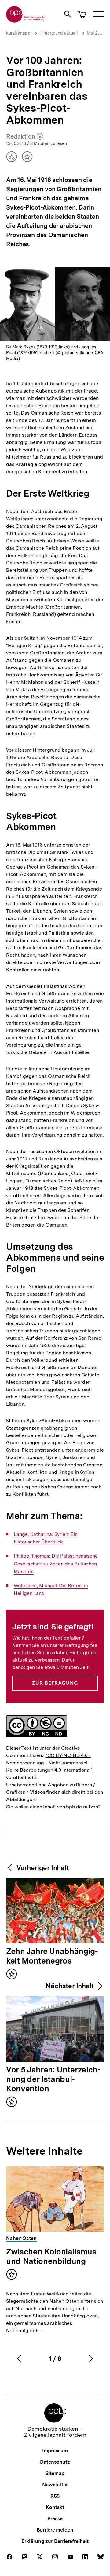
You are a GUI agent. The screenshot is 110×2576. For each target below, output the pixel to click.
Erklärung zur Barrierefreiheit (55, 2541)
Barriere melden (55, 2530)
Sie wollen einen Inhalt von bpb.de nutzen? (53, 1807)
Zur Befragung (55, 1683)
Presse (55, 2519)
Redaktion (25, 137)
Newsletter (55, 2485)
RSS (55, 2496)
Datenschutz (55, 2462)
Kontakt (55, 2507)
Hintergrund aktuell (59, 33)
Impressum (55, 2451)
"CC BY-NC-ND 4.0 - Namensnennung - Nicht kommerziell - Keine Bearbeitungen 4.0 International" (49, 1763)
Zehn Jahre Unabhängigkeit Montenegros (52, 1956)
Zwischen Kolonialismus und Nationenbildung (51, 2256)
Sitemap (55, 2473)
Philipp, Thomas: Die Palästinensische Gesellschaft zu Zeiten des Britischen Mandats (56, 1564)
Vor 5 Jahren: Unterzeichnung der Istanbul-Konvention (53, 2079)
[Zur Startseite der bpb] (26, 21)
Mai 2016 (95, 33)
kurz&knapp (18, 33)
